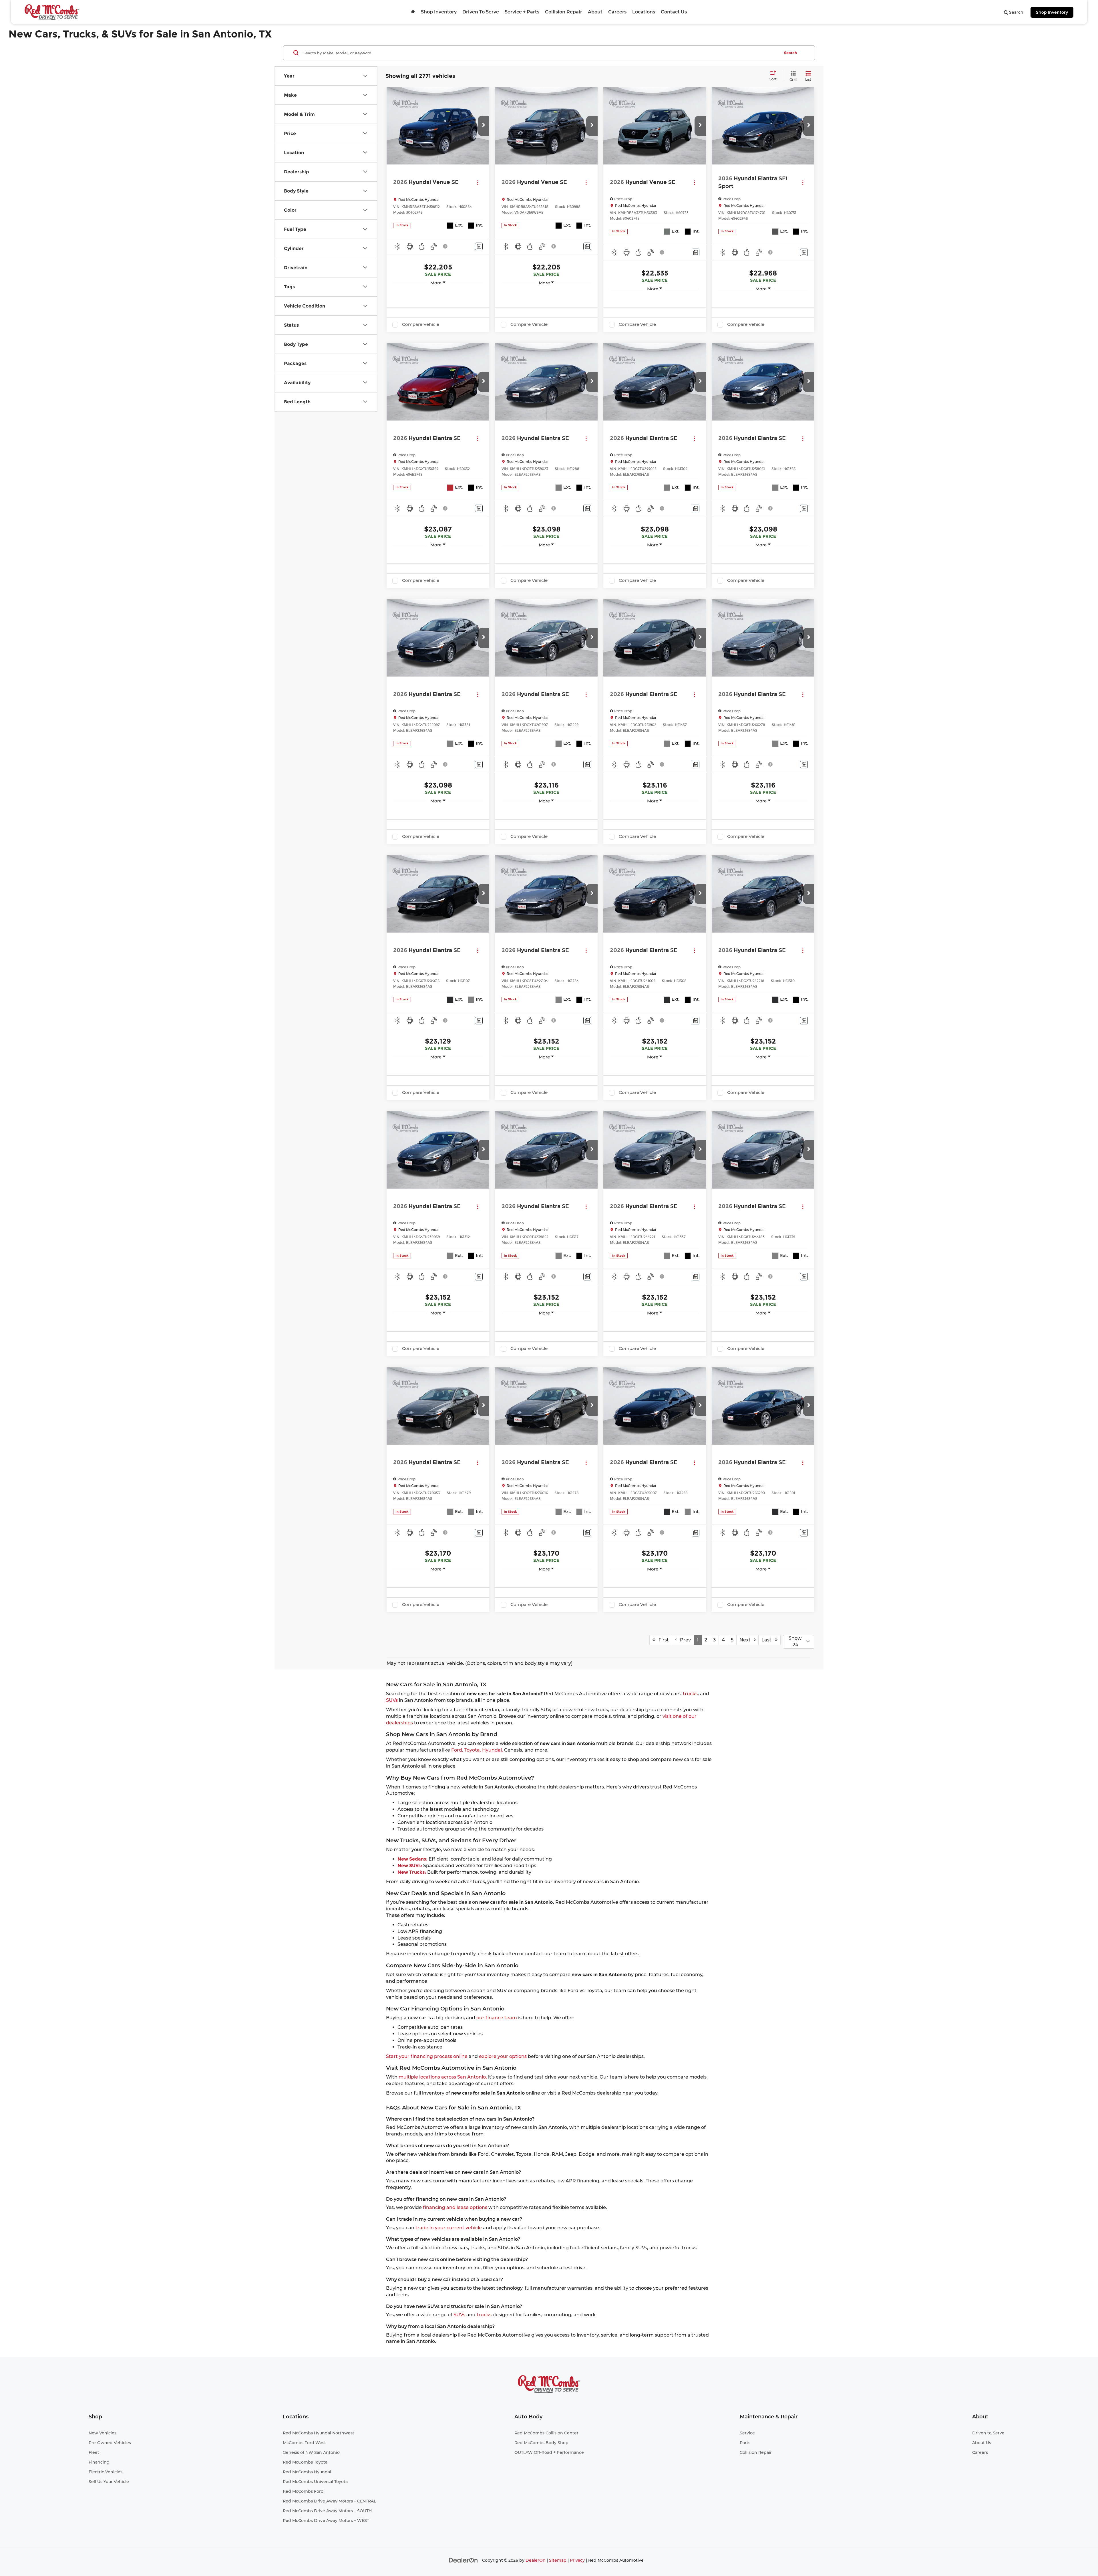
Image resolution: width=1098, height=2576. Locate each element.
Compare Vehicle (421, 324)
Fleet (94, 2452)
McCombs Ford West (304, 2443)
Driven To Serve (481, 12)
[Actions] (478, 182)
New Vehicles (103, 2433)
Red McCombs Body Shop (541, 2443)
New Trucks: (412, 1872)
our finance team (497, 2018)
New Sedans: (413, 1859)
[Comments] (479, 246)
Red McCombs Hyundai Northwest (319, 2433)
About (595, 12)
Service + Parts (522, 12)
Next (747, 1640)
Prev (684, 1640)
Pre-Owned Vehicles (110, 2443)
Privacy (577, 2560)
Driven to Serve (988, 2433)
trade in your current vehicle (449, 2228)
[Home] (413, 12)
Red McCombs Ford (303, 2491)
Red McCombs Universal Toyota (315, 2482)
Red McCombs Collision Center (546, 2433)
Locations (644, 12)
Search (790, 53)
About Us (982, 2443)
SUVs (392, 1700)
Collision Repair (564, 12)
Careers (617, 12)
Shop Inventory (1052, 12)
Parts (745, 2443)
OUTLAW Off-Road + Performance (549, 2452)
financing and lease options (455, 2207)
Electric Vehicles (106, 2472)
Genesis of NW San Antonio (311, 2452)
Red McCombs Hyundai (307, 2472)
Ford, (457, 1750)
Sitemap (558, 2560)
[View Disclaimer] (445, 246)
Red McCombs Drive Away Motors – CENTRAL (329, 2501)
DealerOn (536, 2560)
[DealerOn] (464, 2560)
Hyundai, (493, 1750)
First (662, 1640)
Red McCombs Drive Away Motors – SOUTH (327, 2511)
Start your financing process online (427, 2056)
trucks (690, 1694)
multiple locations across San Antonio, (443, 2077)
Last (768, 1640)
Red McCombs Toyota (305, 2462)
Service (747, 2433)
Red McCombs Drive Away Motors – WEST (326, 2521)
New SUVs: (410, 1866)
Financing (99, 2462)
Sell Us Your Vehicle (109, 2482)
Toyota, (473, 1750)
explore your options (503, 2056)
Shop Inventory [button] (439, 12)
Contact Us (674, 12)
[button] (484, 126)
